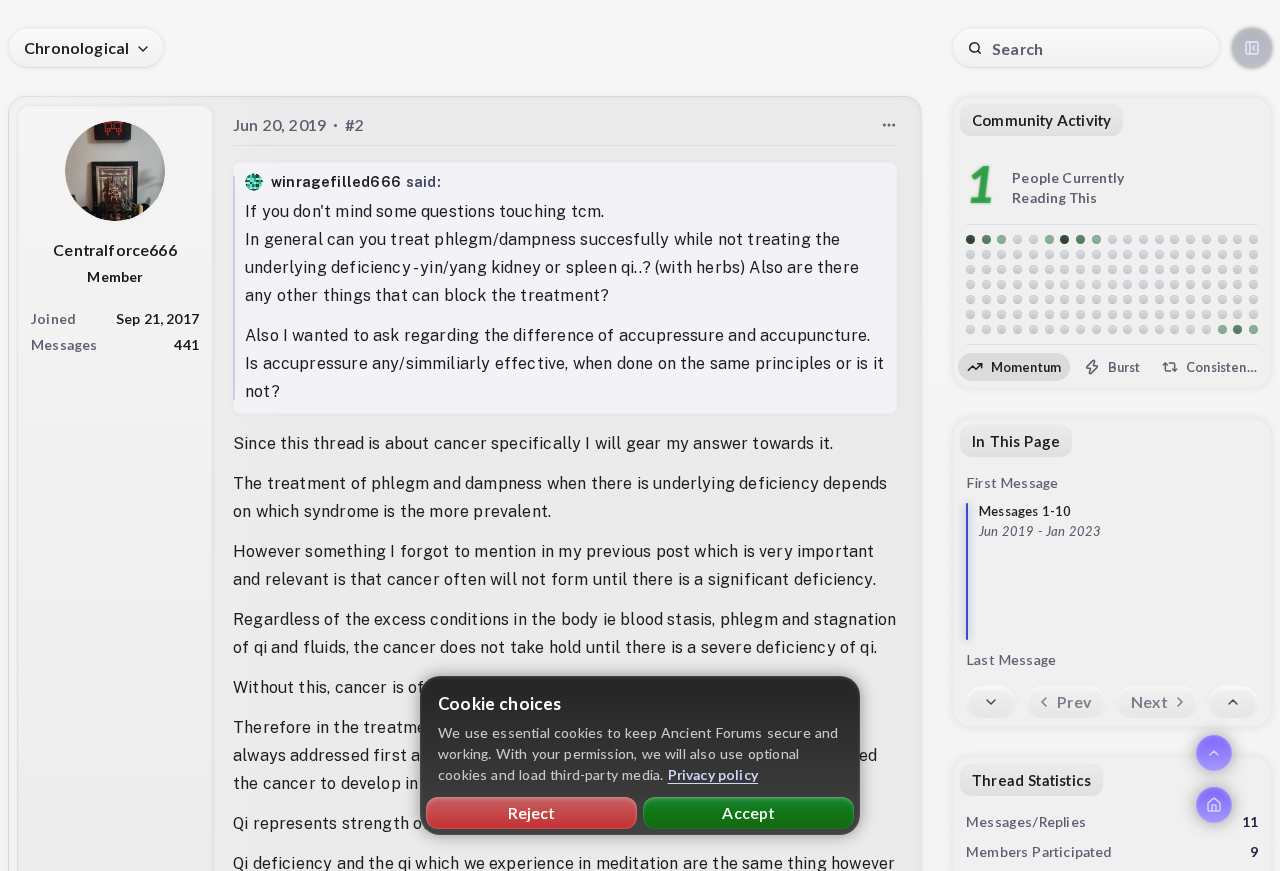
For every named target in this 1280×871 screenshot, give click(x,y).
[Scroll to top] (1214, 753)
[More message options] (889, 125)
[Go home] (1214, 805)
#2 (354, 124)
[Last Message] (991, 702)
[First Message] (1233, 702)
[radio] (1014, 367)
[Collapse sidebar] (1252, 48)
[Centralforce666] (115, 171)
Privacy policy (713, 774)
